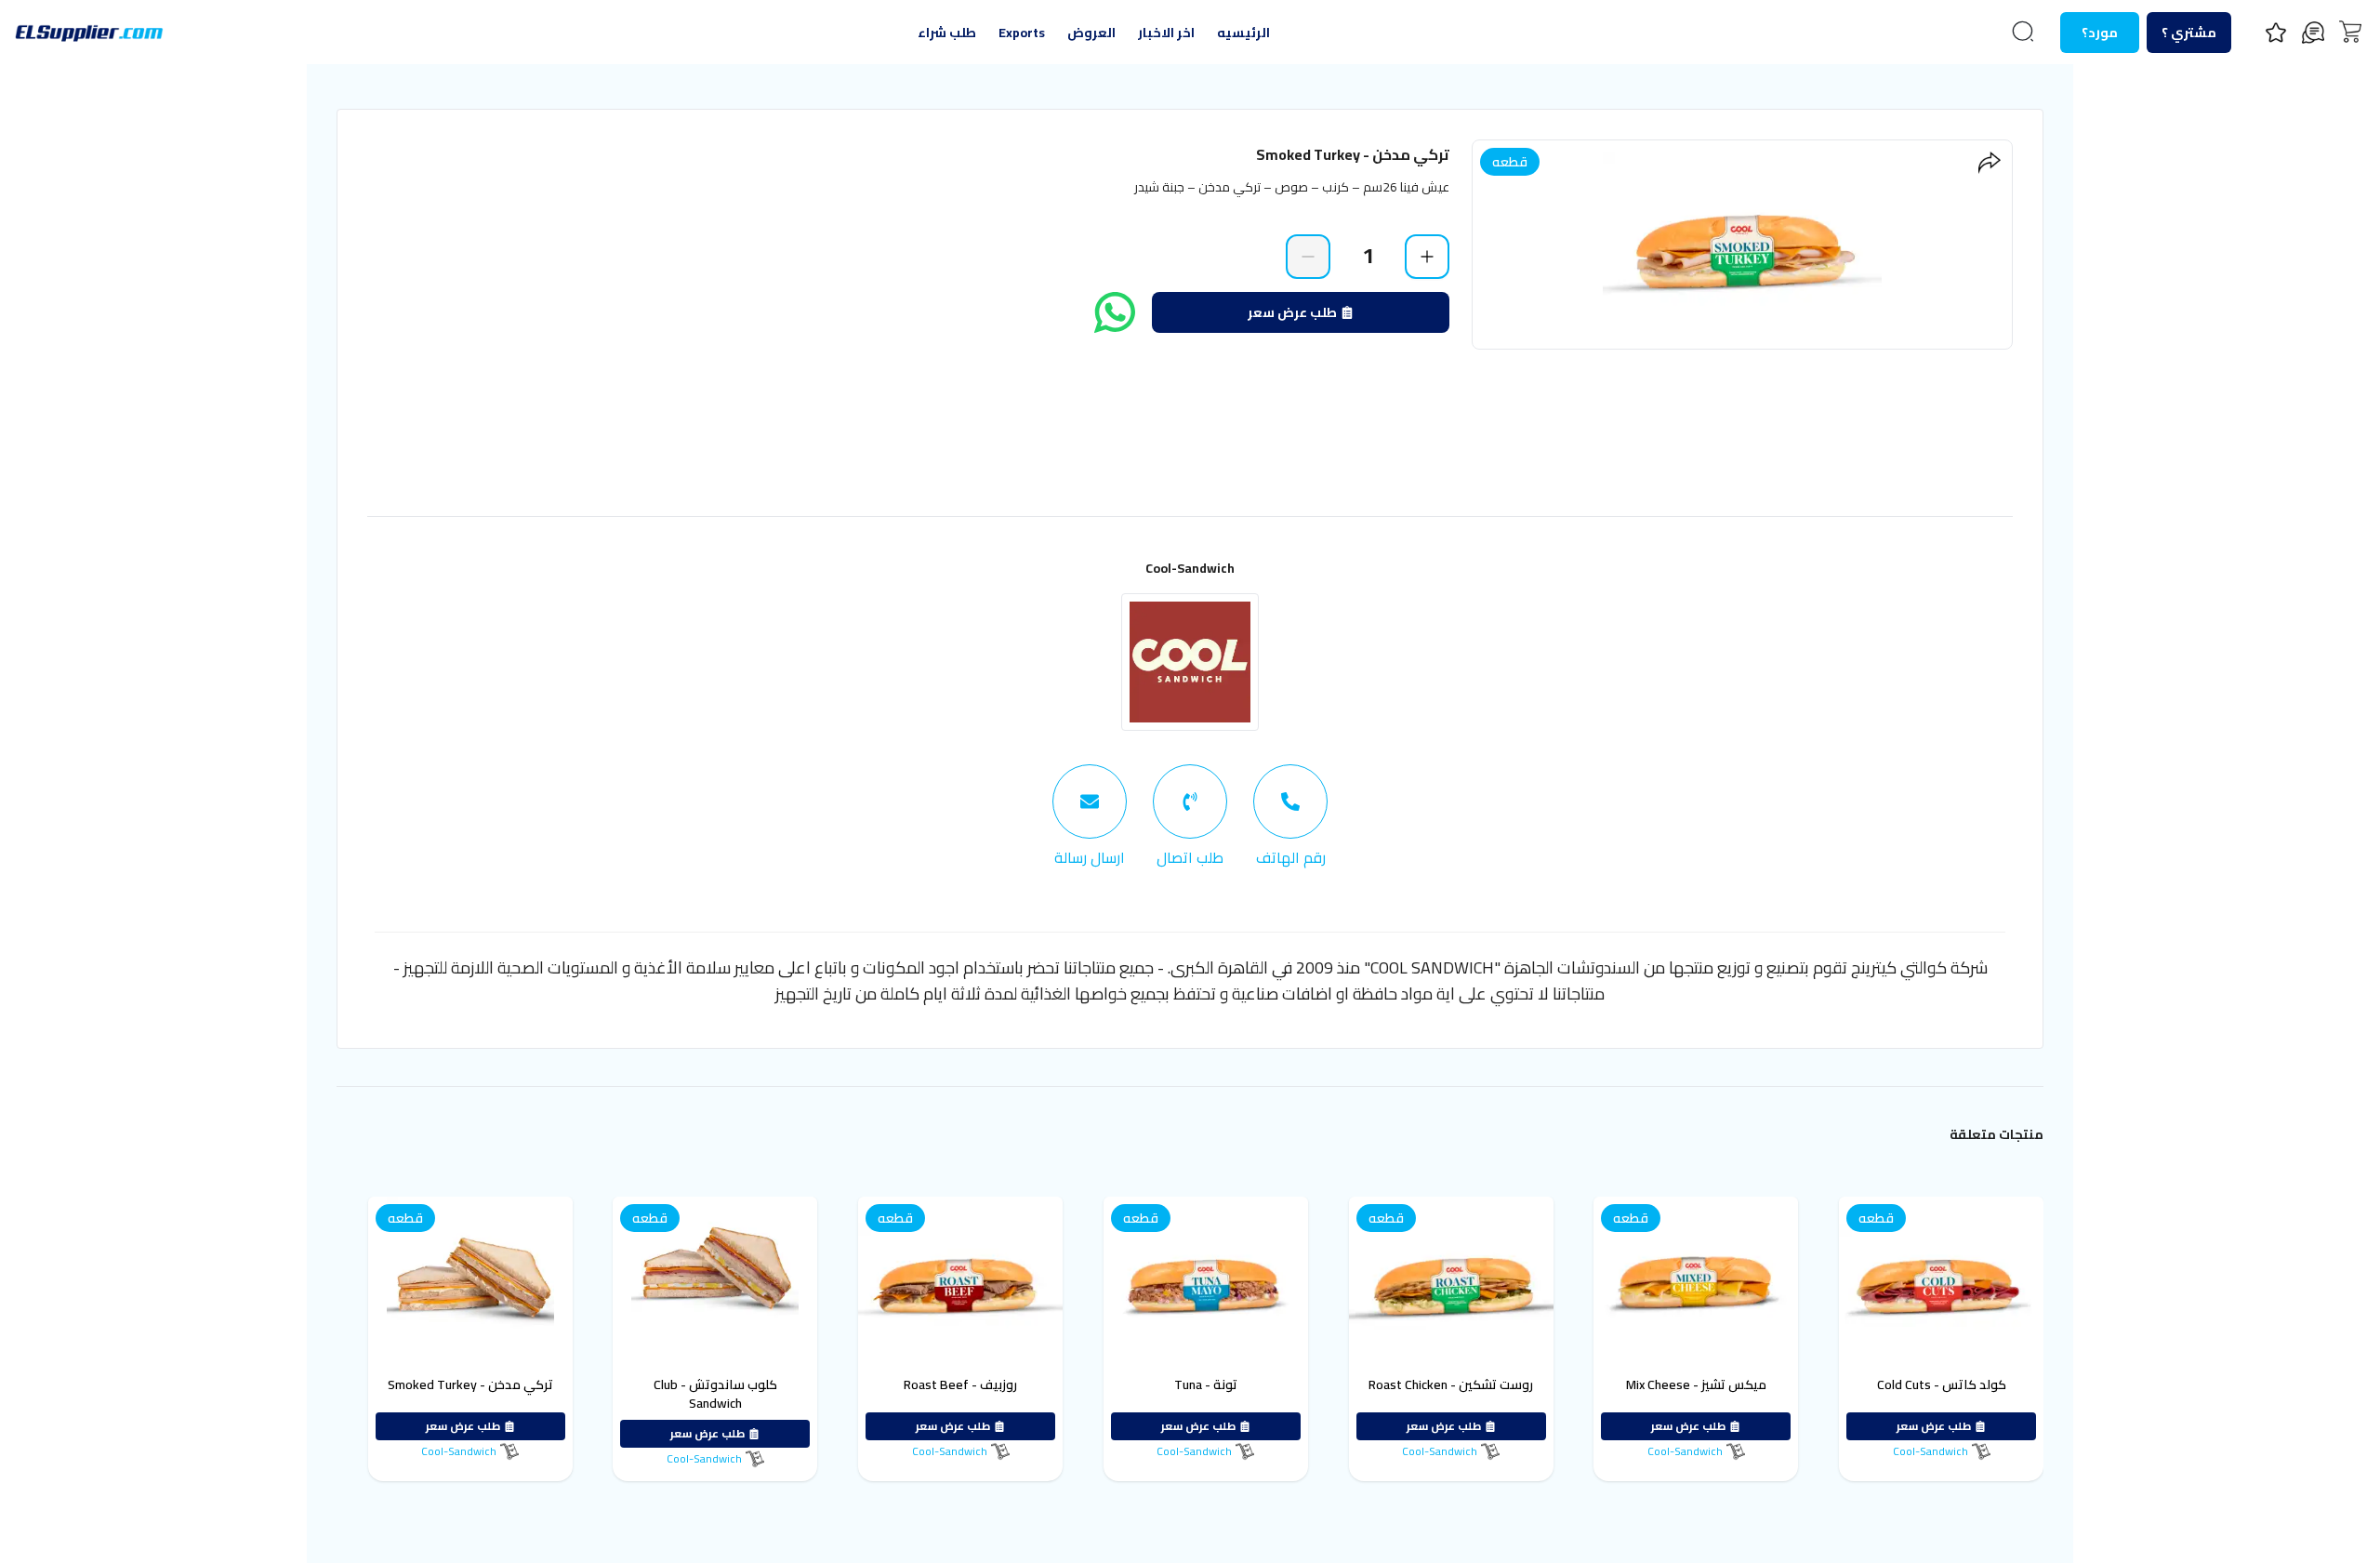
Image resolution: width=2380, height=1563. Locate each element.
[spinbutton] (1368, 256)
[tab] (1290, 816)
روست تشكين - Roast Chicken (1451, 1384)
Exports (1022, 33)
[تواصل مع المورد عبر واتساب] (1115, 312)
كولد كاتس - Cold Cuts (1942, 1384)
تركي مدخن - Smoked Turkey (470, 1384)
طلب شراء (947, 33)
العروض (1091, 33)
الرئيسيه (1243, 33)
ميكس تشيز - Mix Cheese (1696, 1384)
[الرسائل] (2313, 33)
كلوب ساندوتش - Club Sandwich (715, 1394)
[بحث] (2023, 32)
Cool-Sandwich (1190, 568)
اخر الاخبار (1166, 33)
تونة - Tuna (1206, 1384)
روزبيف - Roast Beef (960, 1384)
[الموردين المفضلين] (2276, 33)
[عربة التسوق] (2350, 32)
